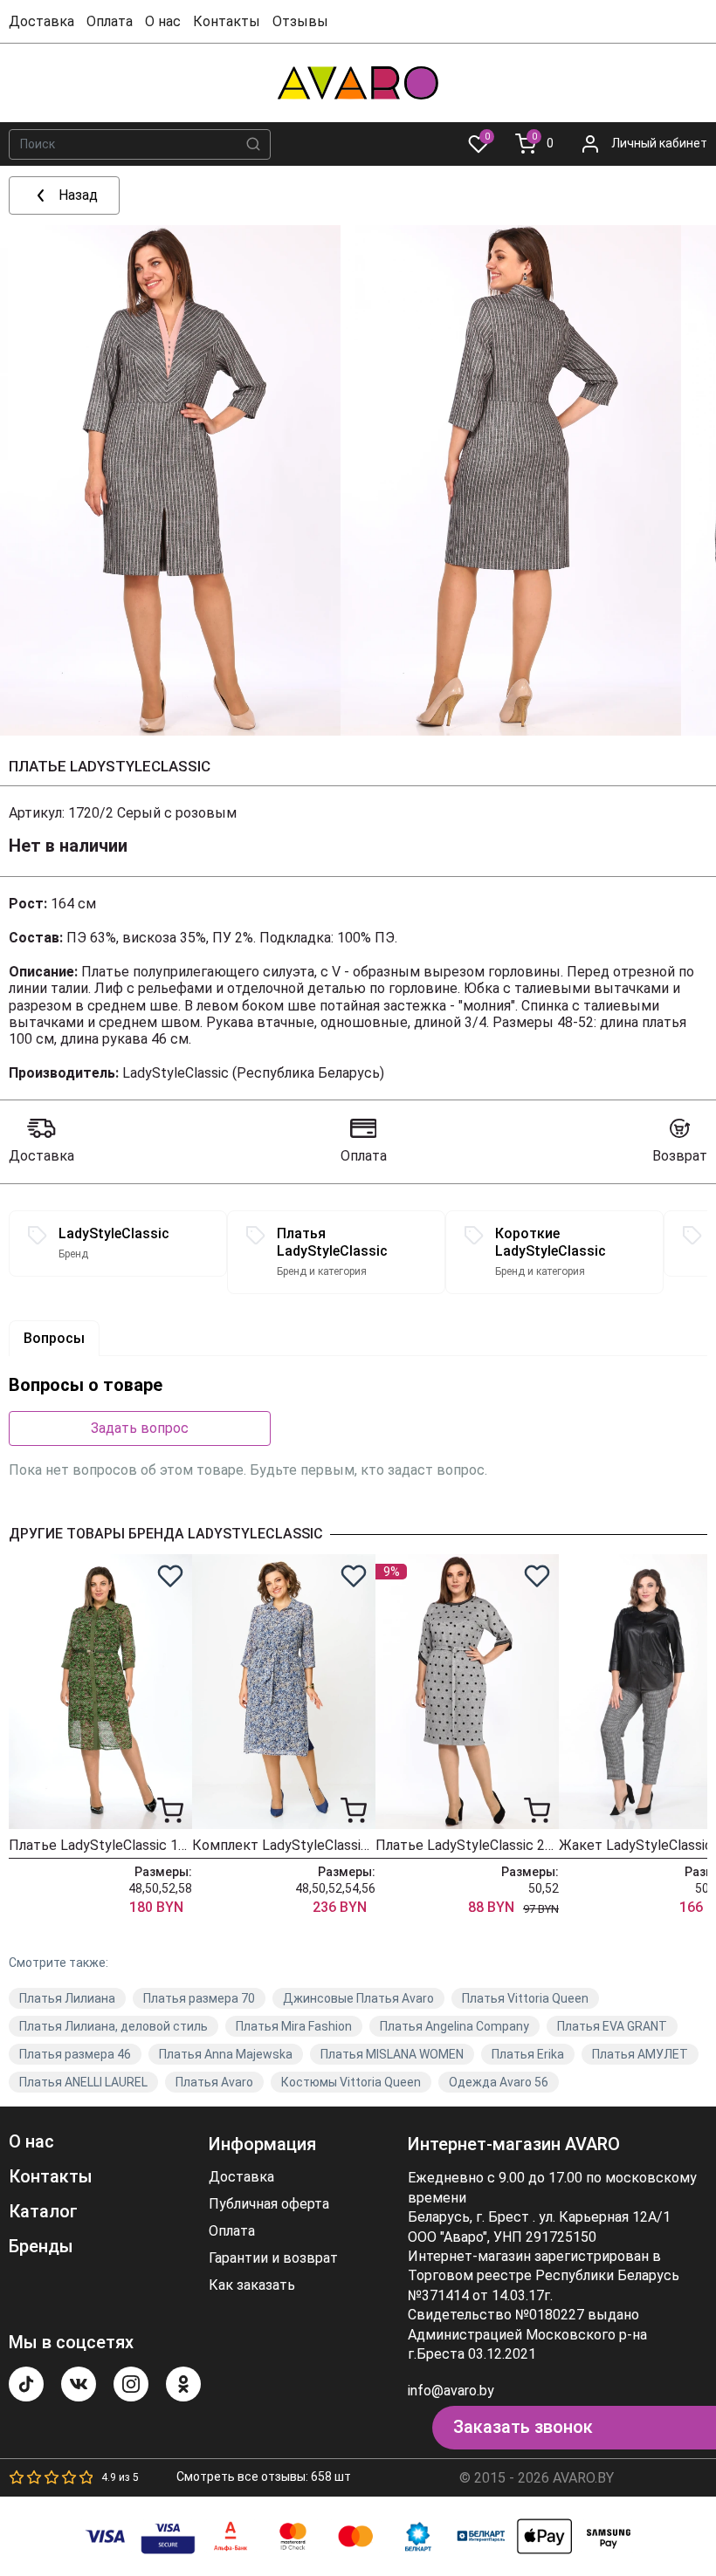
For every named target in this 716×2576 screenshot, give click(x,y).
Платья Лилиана (67, 1998)
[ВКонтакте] (79, 2384)
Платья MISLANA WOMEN (392, 2054)
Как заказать (252, 2285)
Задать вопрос (140, 1428)
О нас (163, 21)
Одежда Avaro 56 (499, 2082)
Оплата (110, 21)
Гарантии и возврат (273, 2258)
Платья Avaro (214, 2082)
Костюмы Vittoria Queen (351, 2082)
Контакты (227, 21)
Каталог (43, 2211)
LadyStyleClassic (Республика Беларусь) (253, 1073)
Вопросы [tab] (54, 1338)
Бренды (41, 2246)
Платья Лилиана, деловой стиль (114, 2026)
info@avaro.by (451, 2391)
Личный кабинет (659, 143)
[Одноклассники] (183, 2384)
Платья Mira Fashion (294, 2026)
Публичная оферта (269, 2204)
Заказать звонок (523, 2427)
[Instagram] (131, 2384)
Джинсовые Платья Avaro (358, 1998)
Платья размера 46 (75, 2054)
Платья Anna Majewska (226, 2054)
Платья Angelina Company (454, 2026)
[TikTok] (26, 2384)
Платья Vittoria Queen (525, 1998)
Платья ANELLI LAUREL (83, 2082)
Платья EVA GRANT (612, 2026)
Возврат (680, 1156)
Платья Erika (528, 2054)
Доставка (41, 21)
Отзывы (300, 21)
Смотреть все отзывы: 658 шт (264, 2477)
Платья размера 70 (199, 1998)
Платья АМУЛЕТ (640, 2054)
